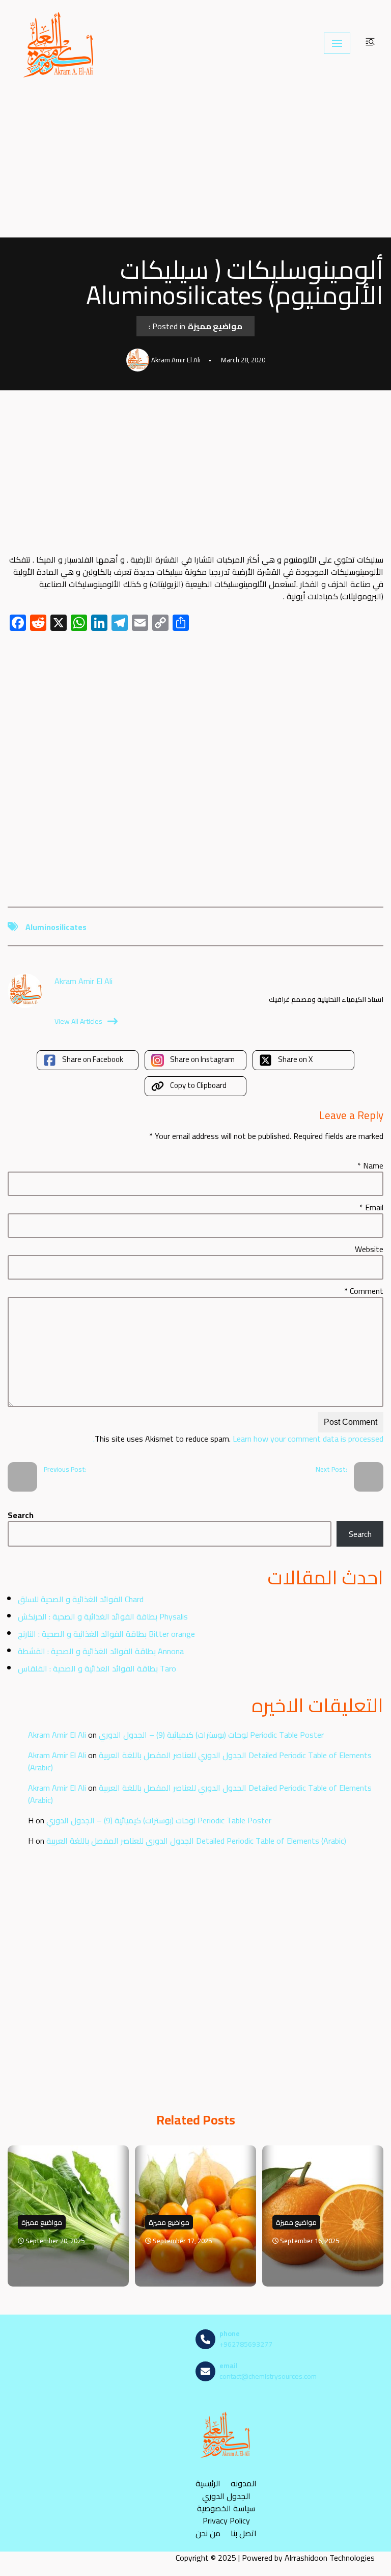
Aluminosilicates (56, 927)
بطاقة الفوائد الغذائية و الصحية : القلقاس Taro (97, 1668)
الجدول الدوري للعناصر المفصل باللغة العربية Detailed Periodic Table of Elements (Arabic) (200, 1761)
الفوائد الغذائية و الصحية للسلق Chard (81, 1599)
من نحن (208, 2533)
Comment (364, 1291)
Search (21, 1515)
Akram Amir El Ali (57, 1735)
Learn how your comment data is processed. (238, 1439)
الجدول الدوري (226, 2496)
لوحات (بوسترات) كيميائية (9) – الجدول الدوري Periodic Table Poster (211, 1735)
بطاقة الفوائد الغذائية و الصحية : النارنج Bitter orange (106, 1634)
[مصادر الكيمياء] (60, 43)
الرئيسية (208, 2483)
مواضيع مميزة (215, 326)
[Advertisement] (195, 162)
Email (371, 1207)
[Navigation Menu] (337, 43)
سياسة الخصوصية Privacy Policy (226, 2514)
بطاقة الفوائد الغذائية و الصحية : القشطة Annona (101, 1651)
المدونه (244, 2483)
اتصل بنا (244, 2533)
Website (369, 1249)
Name (370, 1165)
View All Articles (78, 1021)
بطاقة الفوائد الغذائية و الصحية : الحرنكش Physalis (103, 1616)
